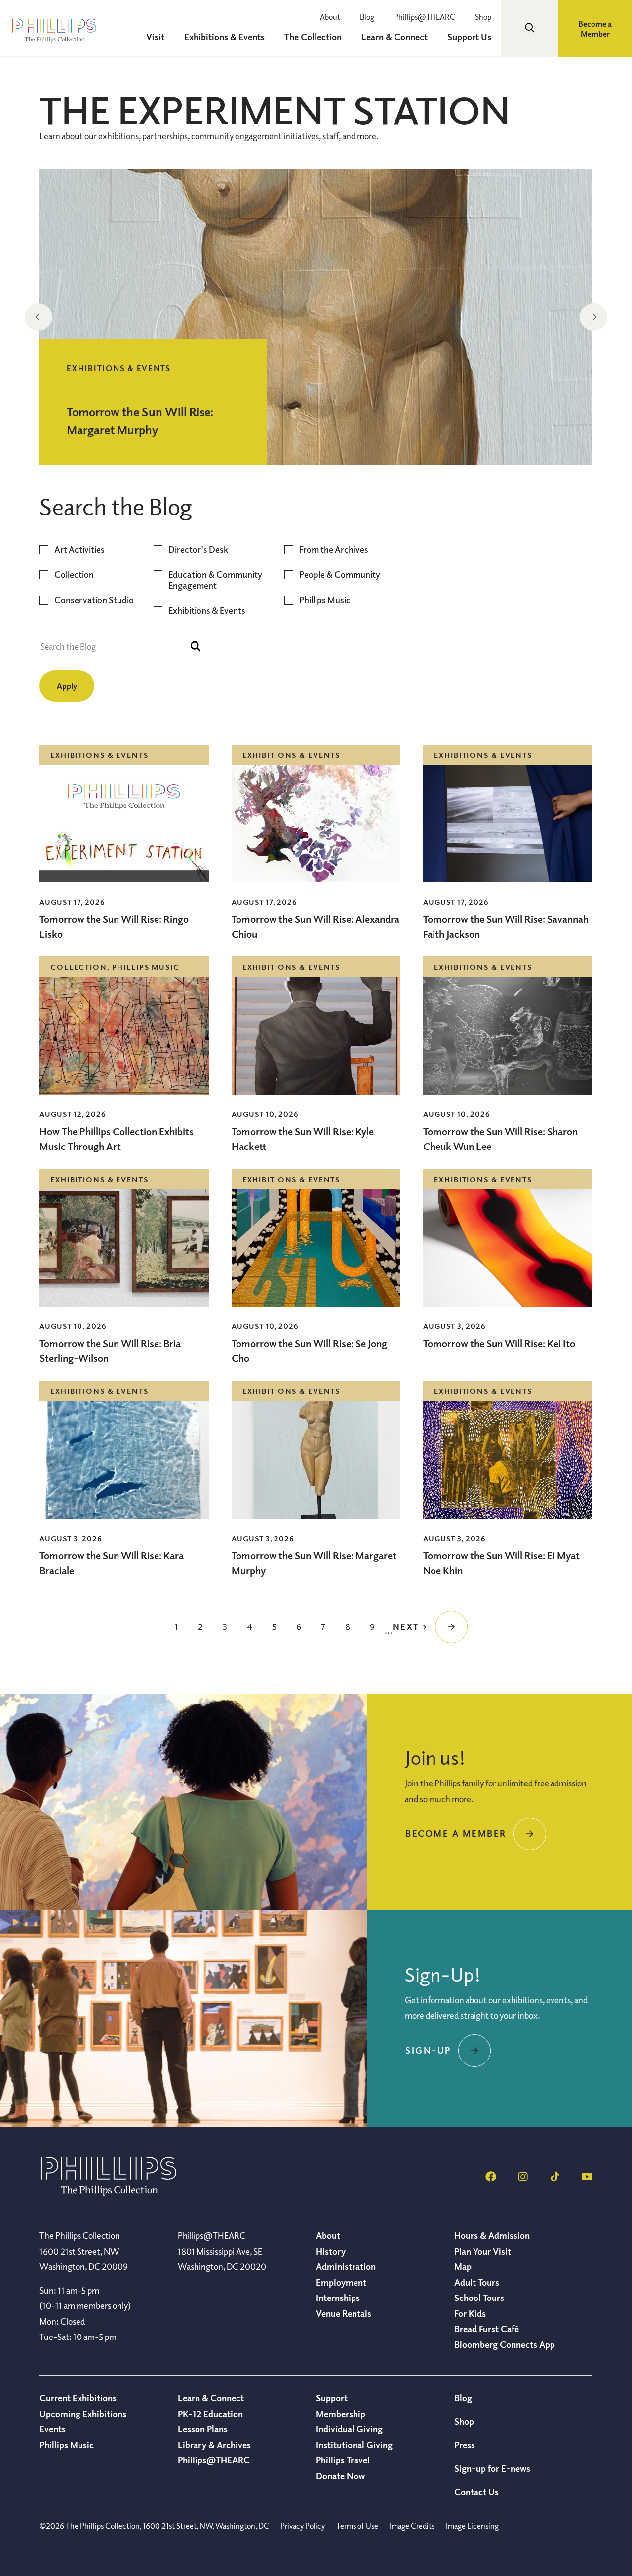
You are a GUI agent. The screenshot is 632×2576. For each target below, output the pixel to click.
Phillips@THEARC (425, 17)
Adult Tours (477, 2282)
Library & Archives (214, 2445)
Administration (346, 2266)
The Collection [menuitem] (313, 37)
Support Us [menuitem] (469, 37)
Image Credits (412, 2526)
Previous (39, 317)
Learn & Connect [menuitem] (395, 37)
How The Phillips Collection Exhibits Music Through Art (117, 1139)
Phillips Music (325, 600)
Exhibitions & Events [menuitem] (224, 37)
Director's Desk (198, 549)
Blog (367, 17)
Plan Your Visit (483, 2251)
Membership (341, 2414)
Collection (74, 575)
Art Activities (79, 549)
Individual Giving (349, 2429)
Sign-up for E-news (492, 2468)
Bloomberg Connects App (505, 2344)
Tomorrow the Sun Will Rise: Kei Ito (499, 1343)
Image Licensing (472, 2526)
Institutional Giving (354, 2445)
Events (53, 2429)
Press (465, 2445)
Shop (483, 17)
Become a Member (595, 29)
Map (463, 2266)
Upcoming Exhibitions (83, 2414)
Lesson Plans (203, 2429)
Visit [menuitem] (155, 37)
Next (593, 317)
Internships (338, 2298)
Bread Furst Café (487, 2329)
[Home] (109, 2193)
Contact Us (476, 2492)
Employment (341, 2282)
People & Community (340, 575)
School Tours (479, 2298)
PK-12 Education (210, 2414)
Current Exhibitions (78, 2398)
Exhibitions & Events (207, 611)
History (331, 2251)
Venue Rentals (344, 2313)
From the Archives (334, 549)
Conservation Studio (94, 600)
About (330, 17)
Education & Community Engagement (215, 580)
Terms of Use (357, 2526)
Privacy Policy (303, 2526)
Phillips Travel (343, 2460)
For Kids (470, 2313)
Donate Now (340, 2476)
